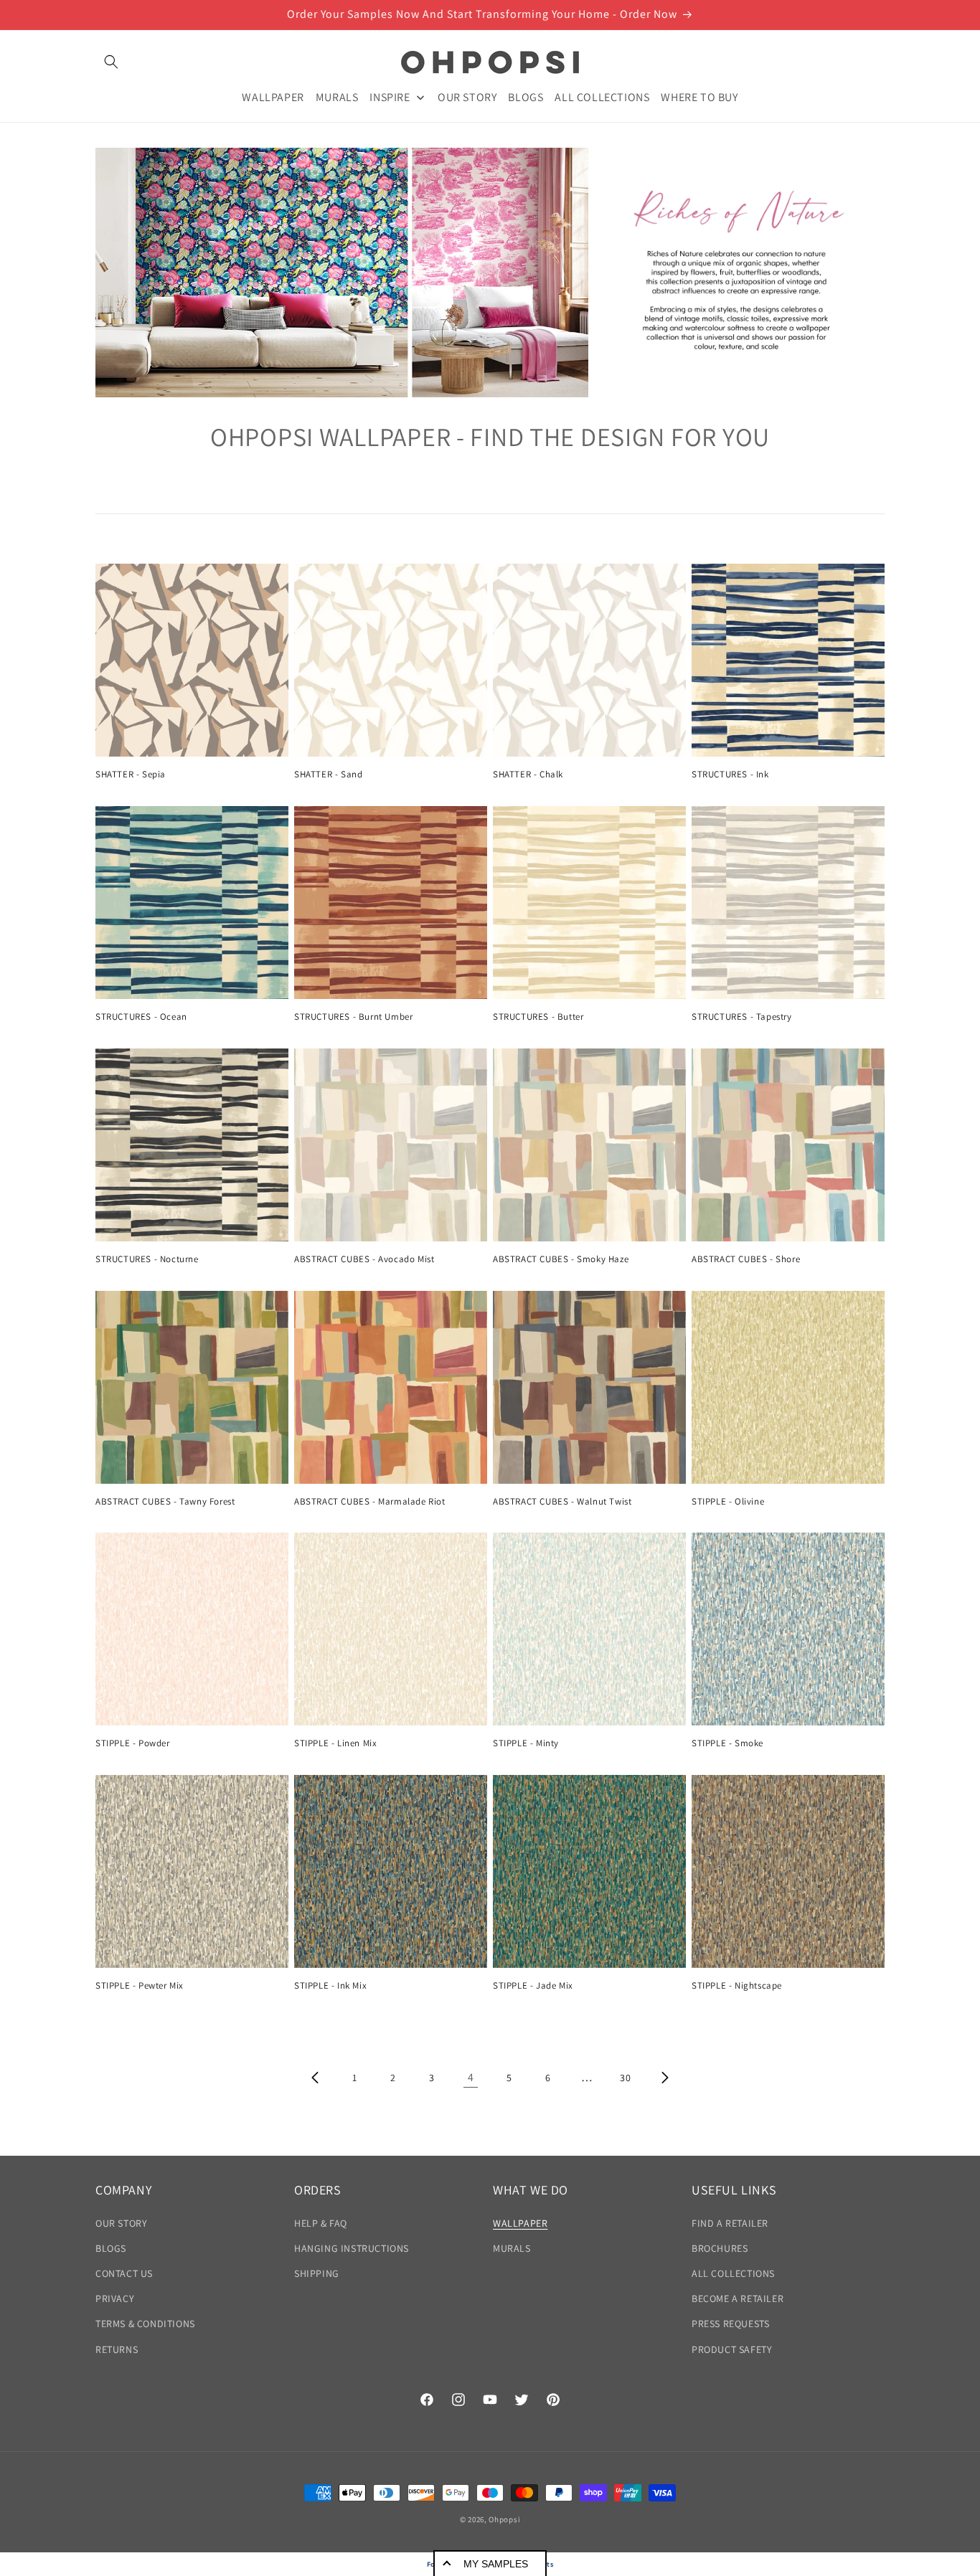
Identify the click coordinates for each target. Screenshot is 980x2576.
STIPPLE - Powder (133, 1743)
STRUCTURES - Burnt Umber (353, 1017)
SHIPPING (317, 2273)
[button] (111, 62)
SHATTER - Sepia (131, 775)
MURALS (512, 2248)
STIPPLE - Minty (526, 1743)
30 (625, 2078)
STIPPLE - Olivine (728, 1502)
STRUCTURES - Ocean (141, 1017)
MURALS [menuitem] (337, 96)
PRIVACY (115, 2298)
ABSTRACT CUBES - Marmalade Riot (370, 1502)
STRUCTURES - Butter (538, 1017)
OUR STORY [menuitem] (467, 96)
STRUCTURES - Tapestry (742, 1017)
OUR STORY (121, 2223)
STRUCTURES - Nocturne (147, 1259)
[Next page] (664, 2078)
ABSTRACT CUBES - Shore (746, 1259)
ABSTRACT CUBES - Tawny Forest (165, 1502)
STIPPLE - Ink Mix (330, 1986)
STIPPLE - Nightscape (737, 1986)
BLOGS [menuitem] (526, 96)
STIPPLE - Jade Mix (533, 1986)
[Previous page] (316, 2078)
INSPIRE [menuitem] (390, 96)
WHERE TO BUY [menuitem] (699, 96)
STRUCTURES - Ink (730, 775)
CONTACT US (124, 2273)
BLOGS (111, 2248)
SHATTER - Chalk (528, 775)
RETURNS (117, 2349)
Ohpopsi (504, 2519)
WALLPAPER (520, 2223)
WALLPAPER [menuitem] (273, 96)
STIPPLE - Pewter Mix (140, 1986)
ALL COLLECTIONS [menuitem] (602, 96)
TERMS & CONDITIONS (145, 2324)
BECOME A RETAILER (738, 2298)
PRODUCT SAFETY (732, 2349)
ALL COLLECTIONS (733, 2273)
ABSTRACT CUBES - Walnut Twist (562, 1502)
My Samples (496, 2564)
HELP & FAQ (321, 2223)
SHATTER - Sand (328, 775)
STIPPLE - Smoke (727, 1743)
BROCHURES (720, 2248)
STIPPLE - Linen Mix (335, 1743)
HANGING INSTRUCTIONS (352, 2248)
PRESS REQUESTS (730, 2324)
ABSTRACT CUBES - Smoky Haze (561, 1259)
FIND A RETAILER (730, 2223)
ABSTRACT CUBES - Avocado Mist (364, 1259)
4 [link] (471, 2077)
